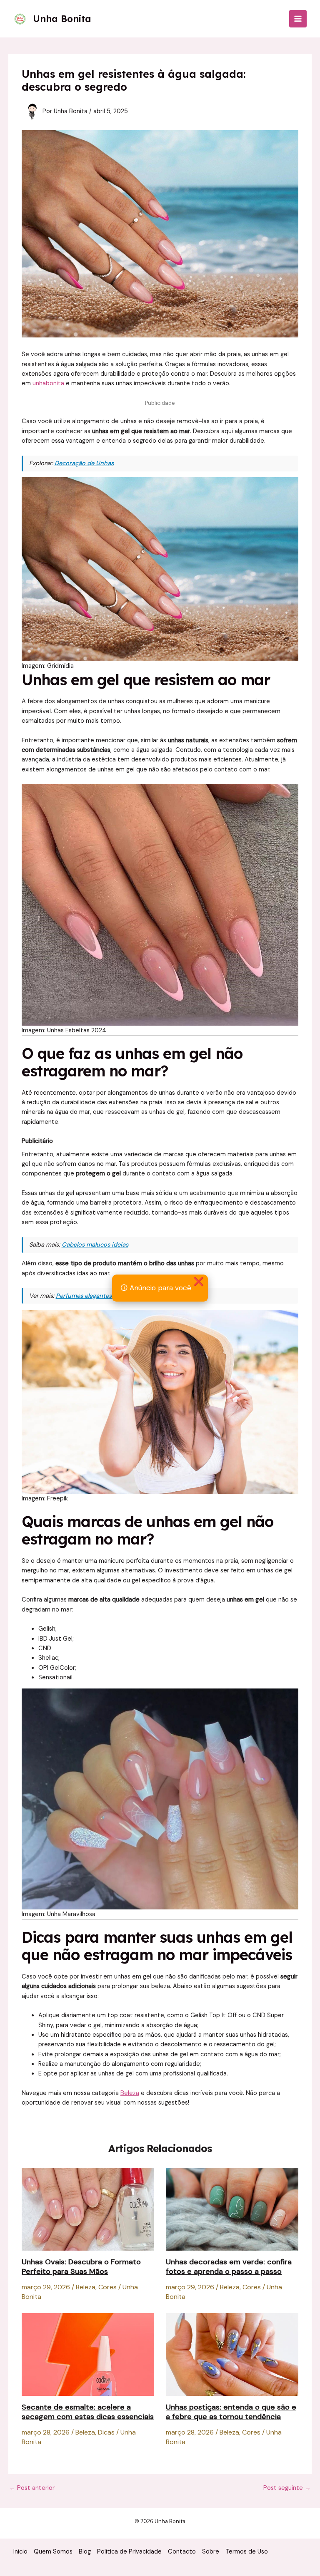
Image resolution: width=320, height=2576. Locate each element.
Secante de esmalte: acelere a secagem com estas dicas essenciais (88, 2412)
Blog (85, 2552)
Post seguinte (287, 2488)
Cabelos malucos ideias (95, 1245)
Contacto (182, 2552)
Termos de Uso (247, 2552)
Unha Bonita (62, 19)
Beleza (130, 2093)
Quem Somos (53, 2552)
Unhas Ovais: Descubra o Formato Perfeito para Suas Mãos (81, 2267)
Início (20, 2552)
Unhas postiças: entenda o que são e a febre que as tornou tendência (231, 2412)
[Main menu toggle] (298, 19)
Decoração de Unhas (84, 463)
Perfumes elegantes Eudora (95, 1296)
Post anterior (32, 2488)
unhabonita (48, 383)
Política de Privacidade (129, 2552)
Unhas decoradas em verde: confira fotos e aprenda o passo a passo (229, 2267)
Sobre (211, 2552)
